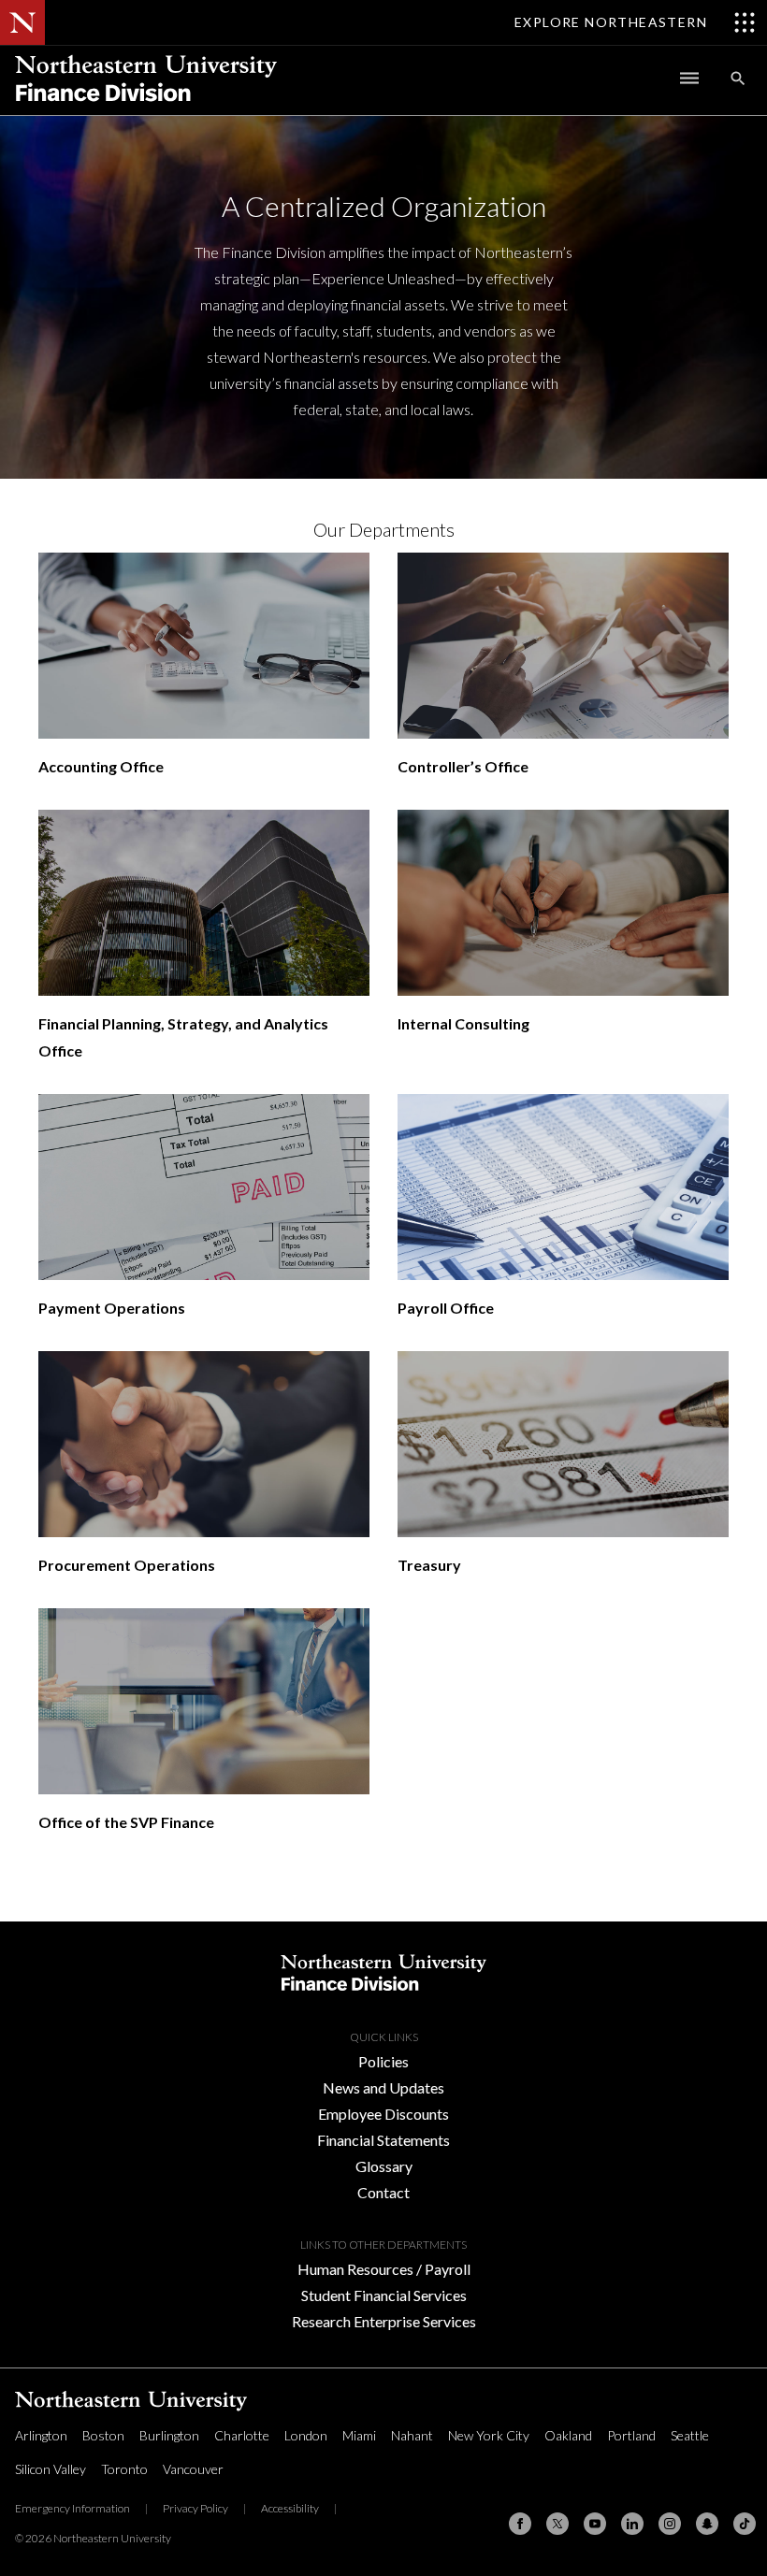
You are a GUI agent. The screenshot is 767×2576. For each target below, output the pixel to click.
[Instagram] (670, 2524)
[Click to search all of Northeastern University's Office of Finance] (738, 78)
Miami (359, 2435)
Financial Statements (383, 2140)
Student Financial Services (384, 2295)
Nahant (412, 2435)
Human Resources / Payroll (384, 2269)
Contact (383, 2192)
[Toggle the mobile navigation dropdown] (689, 78)
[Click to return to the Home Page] (146, 109)
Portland (631, 2435)
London (306, 2435)
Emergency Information (72, 2508)
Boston (103, 2435)
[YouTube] (595, 2524)
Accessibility (290, 2508)
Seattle (690, 2435)
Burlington (169, 2435)
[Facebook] (520, 2524)
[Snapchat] (707, 2524)
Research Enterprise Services (384, 2321)
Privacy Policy (195, 2508)
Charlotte (242, 2435)
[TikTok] (745, 2524)
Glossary (384, 2166)
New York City (489, 2435)
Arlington (41, 2435)
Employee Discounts (383, 2114)
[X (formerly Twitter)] (557, 2524)
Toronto (124, 2469)
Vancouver (193, 2469)
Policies (383, 2061)
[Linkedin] (632, 2524)
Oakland (568, 2435)
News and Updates (383, 2087)
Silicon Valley (51, 2469)
